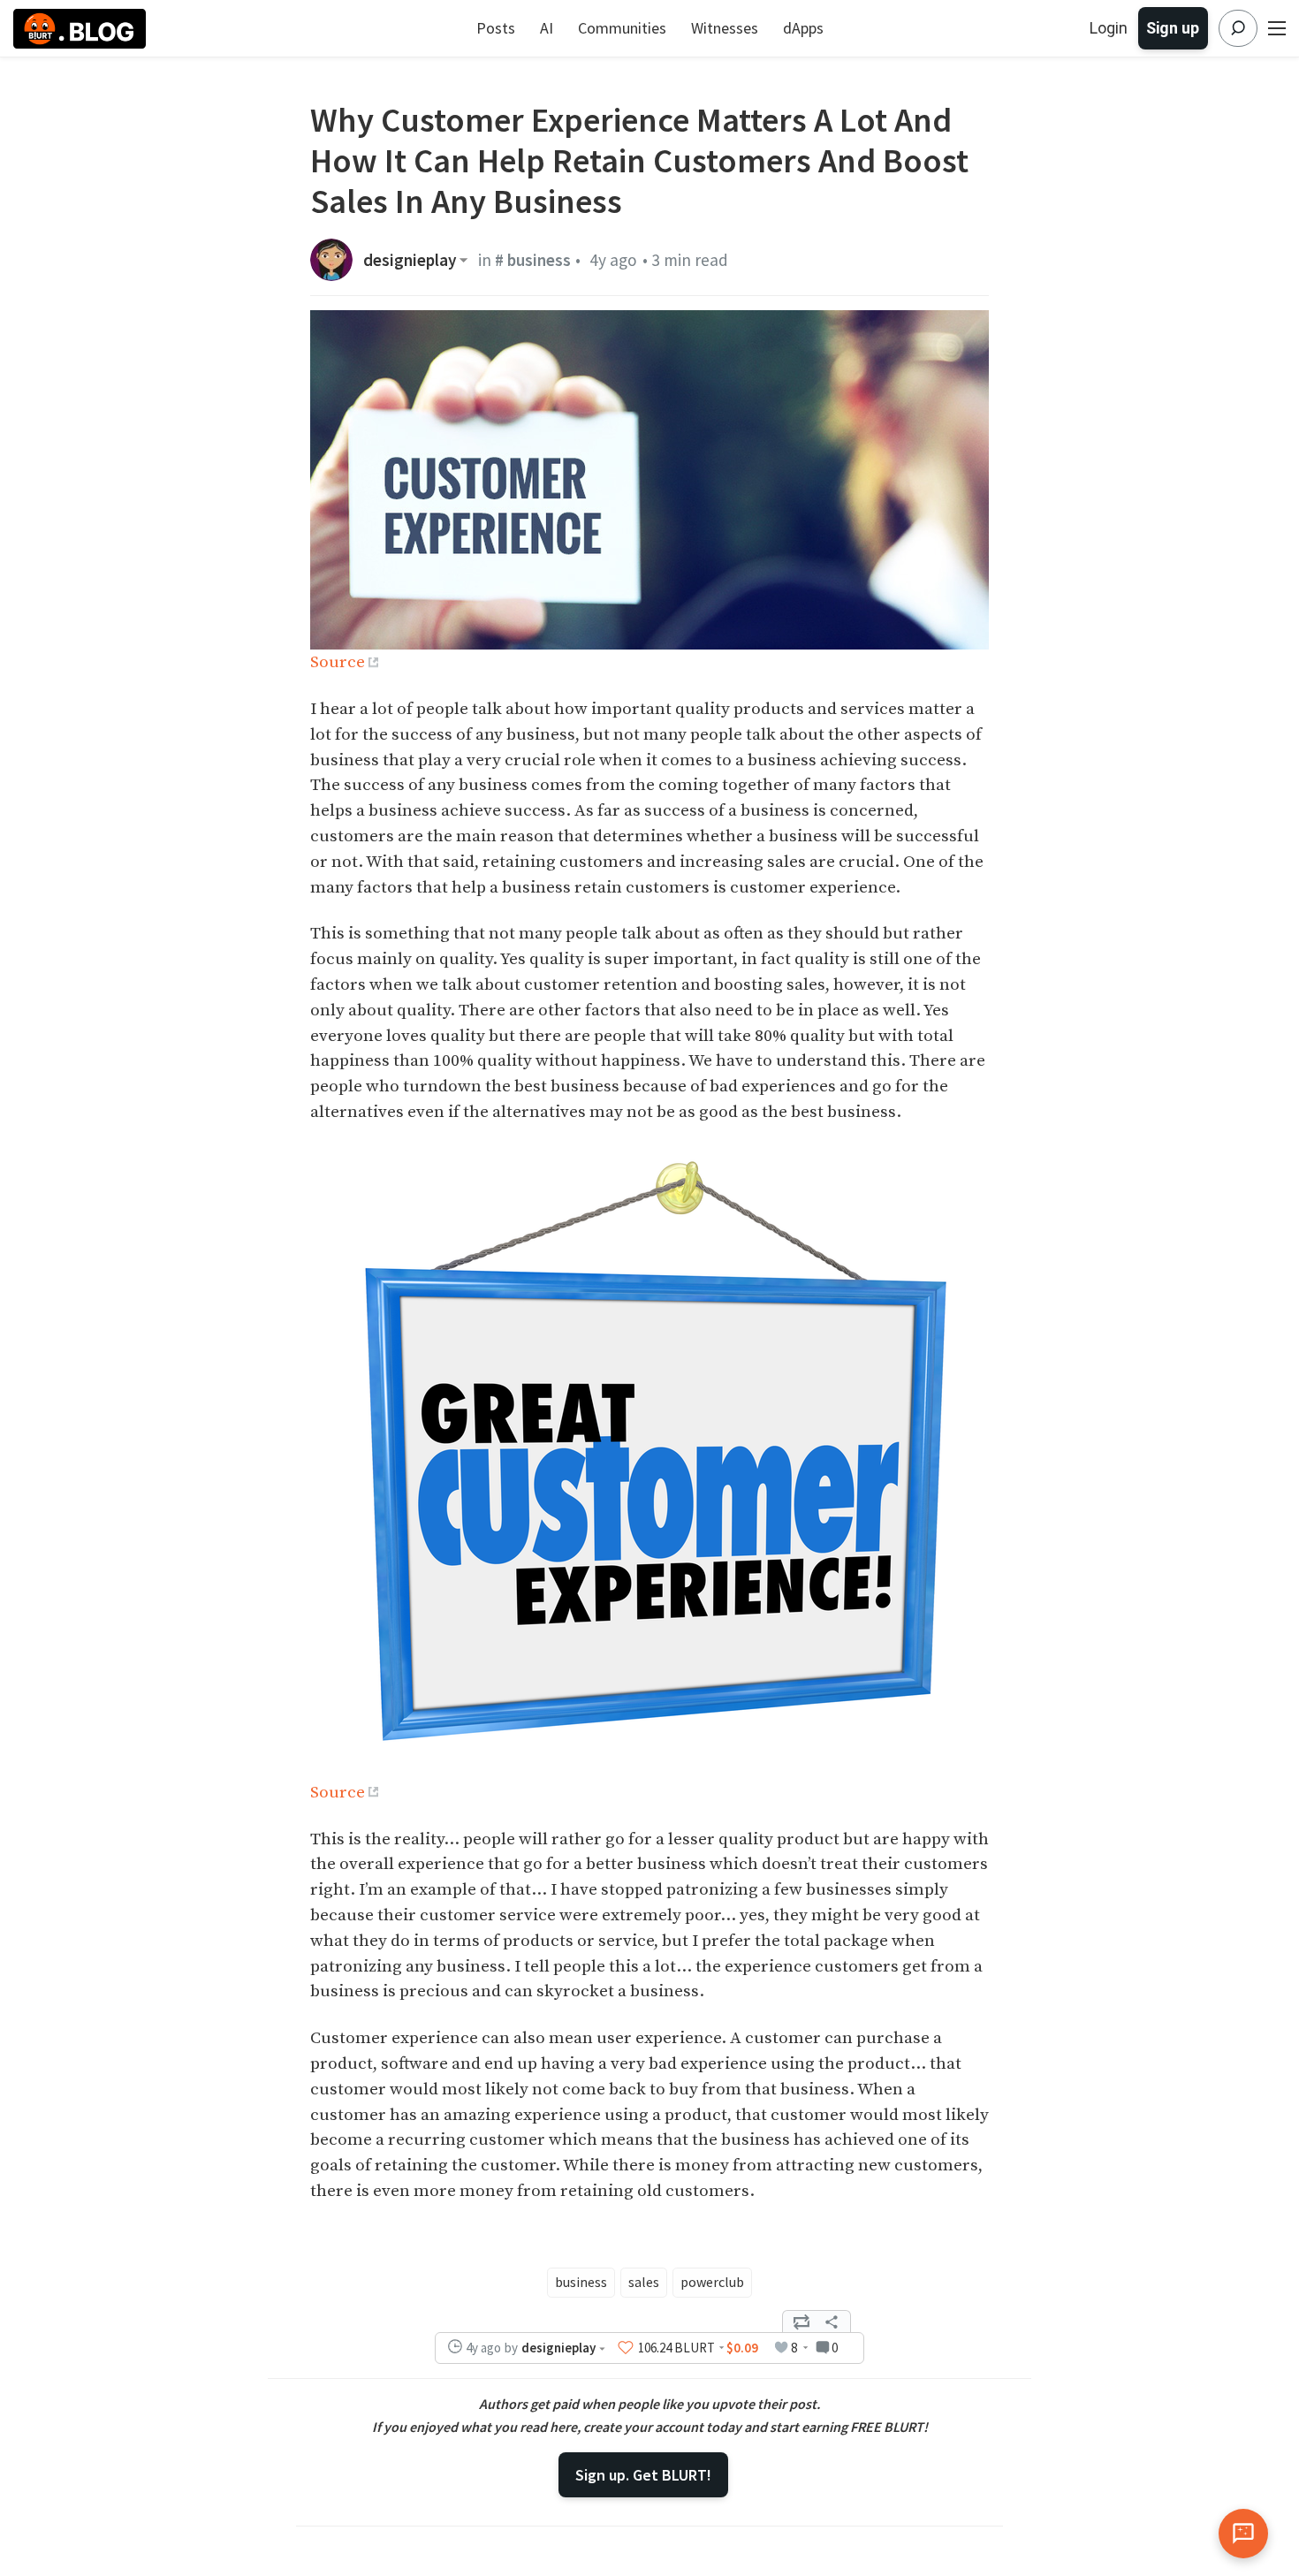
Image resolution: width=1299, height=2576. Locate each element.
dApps (803, 28)
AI (547, 28)
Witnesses (725, 28)
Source (338, 662)
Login (1109, 28)
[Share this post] (832, 2321)
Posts (496, 28)
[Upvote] (626, 2348)
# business (533, 260)
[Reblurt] (801, 2321)
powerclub (712, 2282)
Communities (622, 28)
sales (644, 2282)
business (581, 2282)
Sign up (1173, 28)
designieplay (410, 260)
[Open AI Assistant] (1243, 2534)
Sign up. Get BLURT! (643, 2475)
